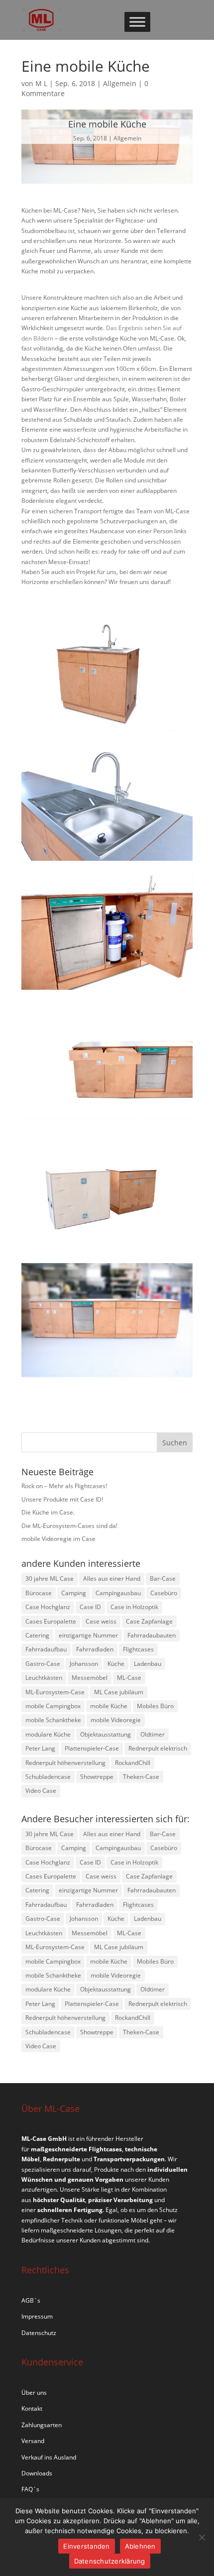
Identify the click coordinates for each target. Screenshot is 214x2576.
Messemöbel (90, 1678)
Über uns (34, 2393)
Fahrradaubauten (152, 1635)
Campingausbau (118, 1593)
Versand (33, 2441)
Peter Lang (40, 1748)
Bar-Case (163, 1579)
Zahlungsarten (42, 2425)
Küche (116, 1664)
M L (41, 83)
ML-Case (129, 1678)
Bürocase (39, 1593)
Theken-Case (141, 1777)
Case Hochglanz (48, 1607)
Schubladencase (48, 1777)
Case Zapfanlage (149, 1621)
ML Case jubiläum (119, 1692)
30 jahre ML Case (50, 1579)
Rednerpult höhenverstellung (65, 1763)
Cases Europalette (51, 1621)
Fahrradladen (95, 1649)
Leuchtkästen (44, 1678)
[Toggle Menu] (137, 22)
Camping (74, 1593)
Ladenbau (148, 1664)
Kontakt (32, 2408)
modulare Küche (48, 1734)
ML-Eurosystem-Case (55, 1692)
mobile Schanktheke (53, 1720)
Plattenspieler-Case (92, 1748)
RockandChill (133, 1763)
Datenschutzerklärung (110, 2561)
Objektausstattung (106, 1734)
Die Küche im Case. (48, 1512)
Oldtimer (153, 1734)
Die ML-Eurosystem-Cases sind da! (69, 1526)
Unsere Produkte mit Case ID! (62, 1499)
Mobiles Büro (155, 1706)
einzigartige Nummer (88, 1635)
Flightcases (138, 1649)
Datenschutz (39, 2333)
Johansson (84, 1664)
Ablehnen (140, 2546)
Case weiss (101, 1621)
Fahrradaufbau (46, 1649)
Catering (37, 1635)
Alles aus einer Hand (112, 1579)
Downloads (37, 2473)
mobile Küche (109, 1706)
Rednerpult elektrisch (158, 1748)
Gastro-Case (43, 1664)
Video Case (41, 1791)
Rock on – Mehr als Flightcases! (64, 1486)
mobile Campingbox (53, 1706)
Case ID (90, 1607)
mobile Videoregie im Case (58, 1539)
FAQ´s (30, 2489)
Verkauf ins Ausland (49, 2457)
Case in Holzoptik (134, 1607)
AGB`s (31, 2300)
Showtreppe (97, 1777)
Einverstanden (86, 2546)
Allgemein (120, 83)
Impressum (37, 2316)
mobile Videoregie (116, 1720)
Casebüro (164, 1593)
